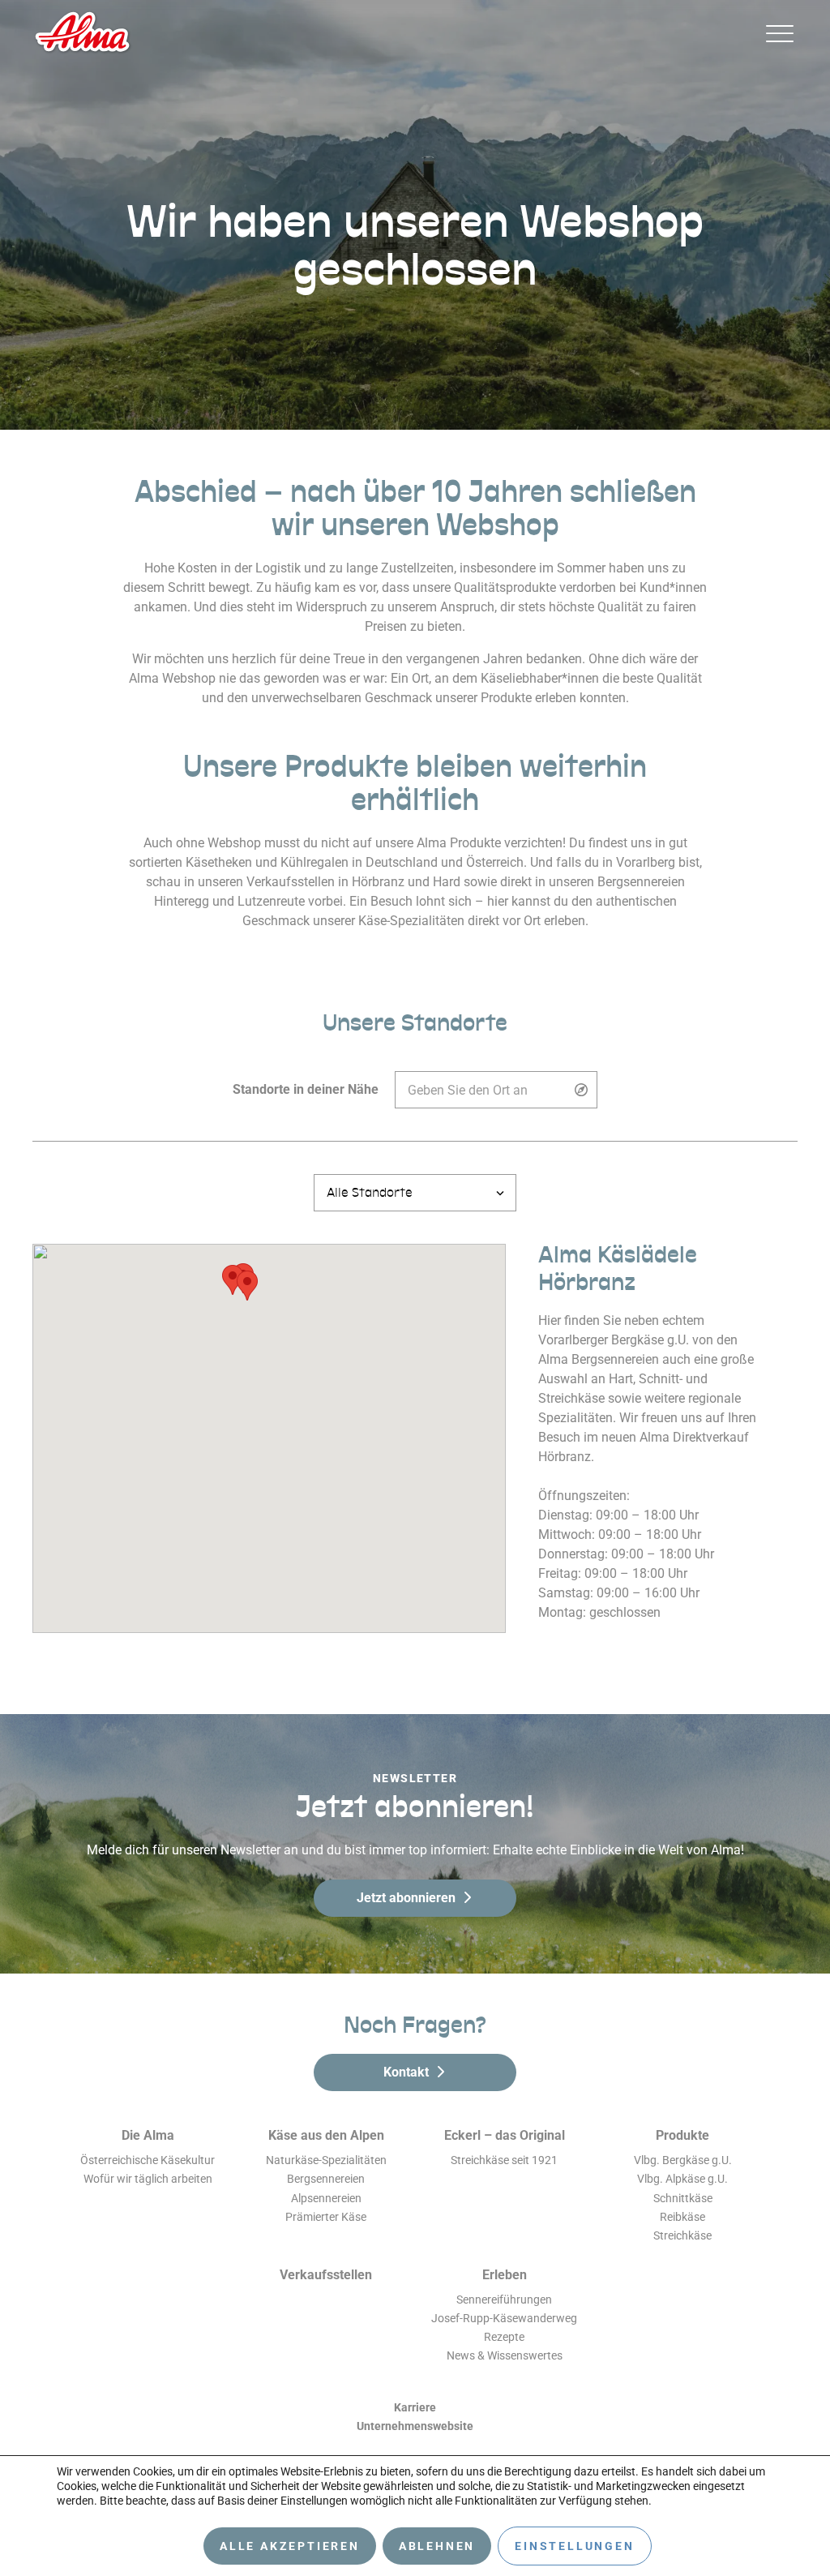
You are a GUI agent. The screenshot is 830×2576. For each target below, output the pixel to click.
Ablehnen (437, 2546)
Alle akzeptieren (290, 2546)
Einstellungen (574, 2546)
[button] (247, 1286)
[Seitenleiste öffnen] (779, 33)
